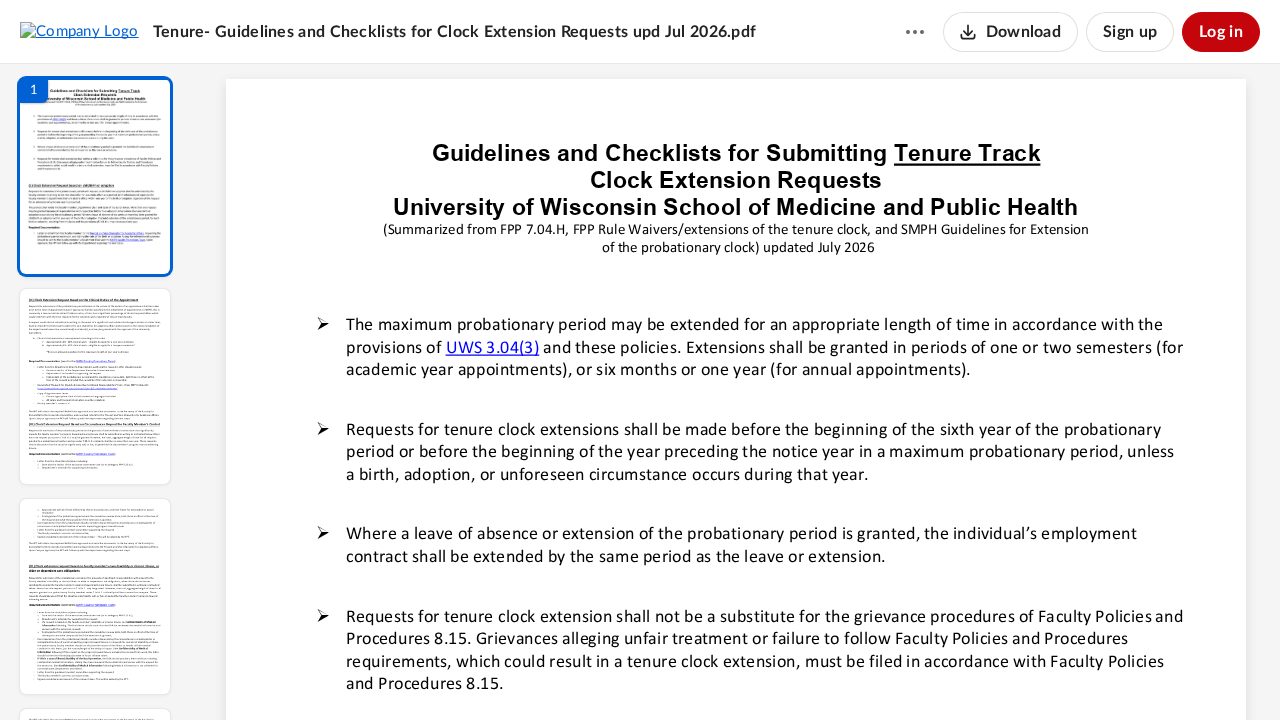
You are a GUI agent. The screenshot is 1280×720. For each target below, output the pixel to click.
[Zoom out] (738, 671)
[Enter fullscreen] (920, 671)
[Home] (79, 31)
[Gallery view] (884, 671)
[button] (95, 176)
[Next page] (696, 671)
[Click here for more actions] (915, 32)
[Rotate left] (846, 671)
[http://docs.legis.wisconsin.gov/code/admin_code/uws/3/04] (491, 346)
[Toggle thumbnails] (552, 671)
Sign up (1130, 32)
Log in (1221, 32)
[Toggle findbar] (588, 671)
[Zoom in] (806, 671)
